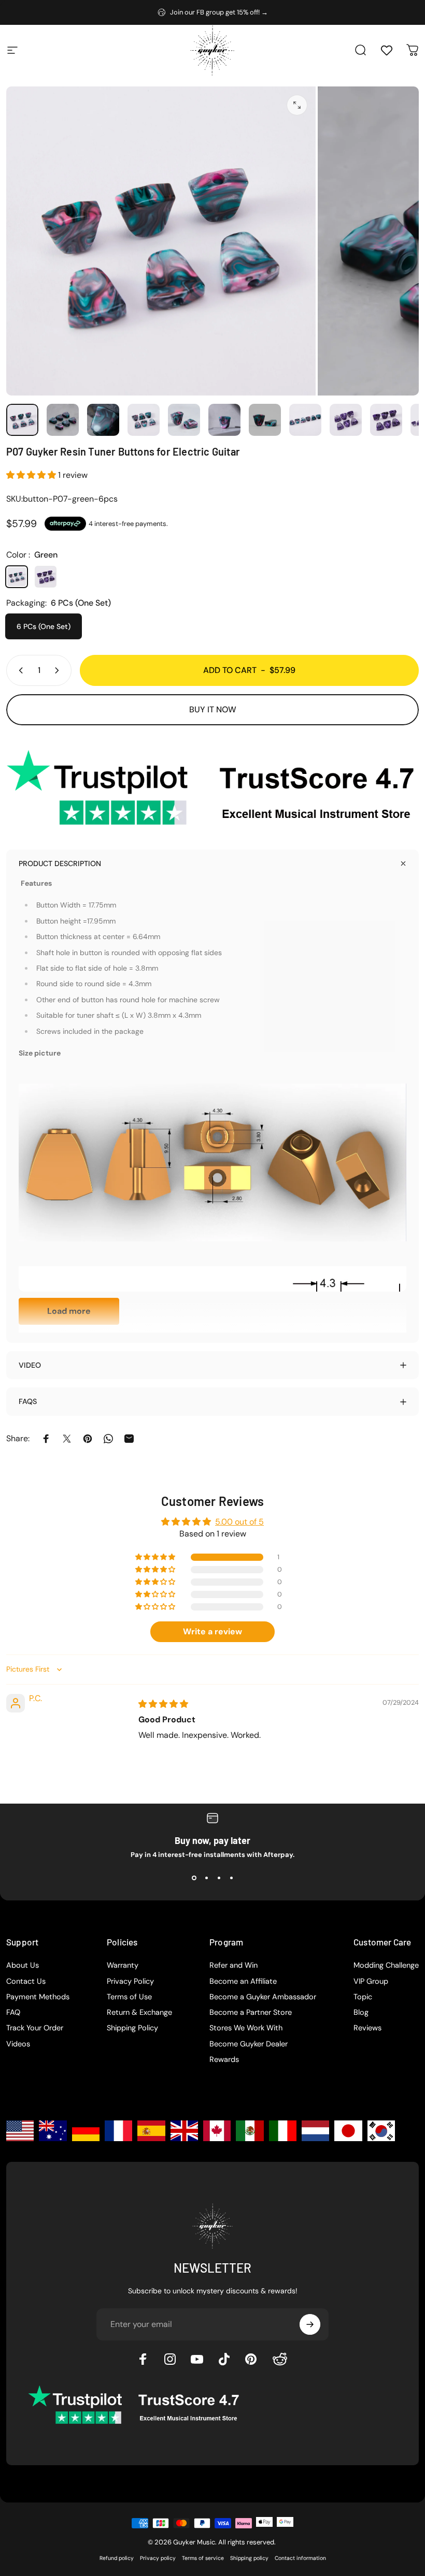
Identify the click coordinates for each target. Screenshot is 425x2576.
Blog (361, 2013)
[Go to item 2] (103, 420)
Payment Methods (38, 1997)
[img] (163, 1704)
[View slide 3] (219, 1878)
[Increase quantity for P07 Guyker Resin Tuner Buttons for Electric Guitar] (59, 670)
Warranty (123, 1966)
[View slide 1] (194, 1878)
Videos (18, 2044)
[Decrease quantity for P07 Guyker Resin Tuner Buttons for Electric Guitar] (19, 670)
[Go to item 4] (184, 420)
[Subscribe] (310, 2324)
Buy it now (213, 709)
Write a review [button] (212, 1631)
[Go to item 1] (63, 420)
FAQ (13, 2013)
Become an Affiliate (243, 1982)
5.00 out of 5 (239, 1522)
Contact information (300, 2558)
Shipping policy (249, 2558)
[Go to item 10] (386, 420)
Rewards (224, 2060)
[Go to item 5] (224, 420)
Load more (69, 1311)
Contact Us (26, 1982)
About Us (23, 1966)
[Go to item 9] (346, 420)
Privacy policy (158, 2558)
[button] (32, 475)
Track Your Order (35, 2028)
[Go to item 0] (22, 420)
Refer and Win (233, 1966)
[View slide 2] (206, 1878)
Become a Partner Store (251, 2013)
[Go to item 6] (265, 420)
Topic (363, 1997)
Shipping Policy (132, 2028)
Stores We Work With (246, 2028)
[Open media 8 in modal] (297, 105)
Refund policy (117, 2558)
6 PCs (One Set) (44, 626)
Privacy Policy (130, 1982)
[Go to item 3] (144, 420)
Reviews (367, 2028)
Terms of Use (129, 1997)
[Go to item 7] (305, 420)
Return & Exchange (139, 2013)
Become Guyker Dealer (249, 2044)
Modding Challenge (386, 1966)
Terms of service (203, 2558)
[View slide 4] (231, 1878)
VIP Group (371, 1982)
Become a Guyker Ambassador (263, 1997)
